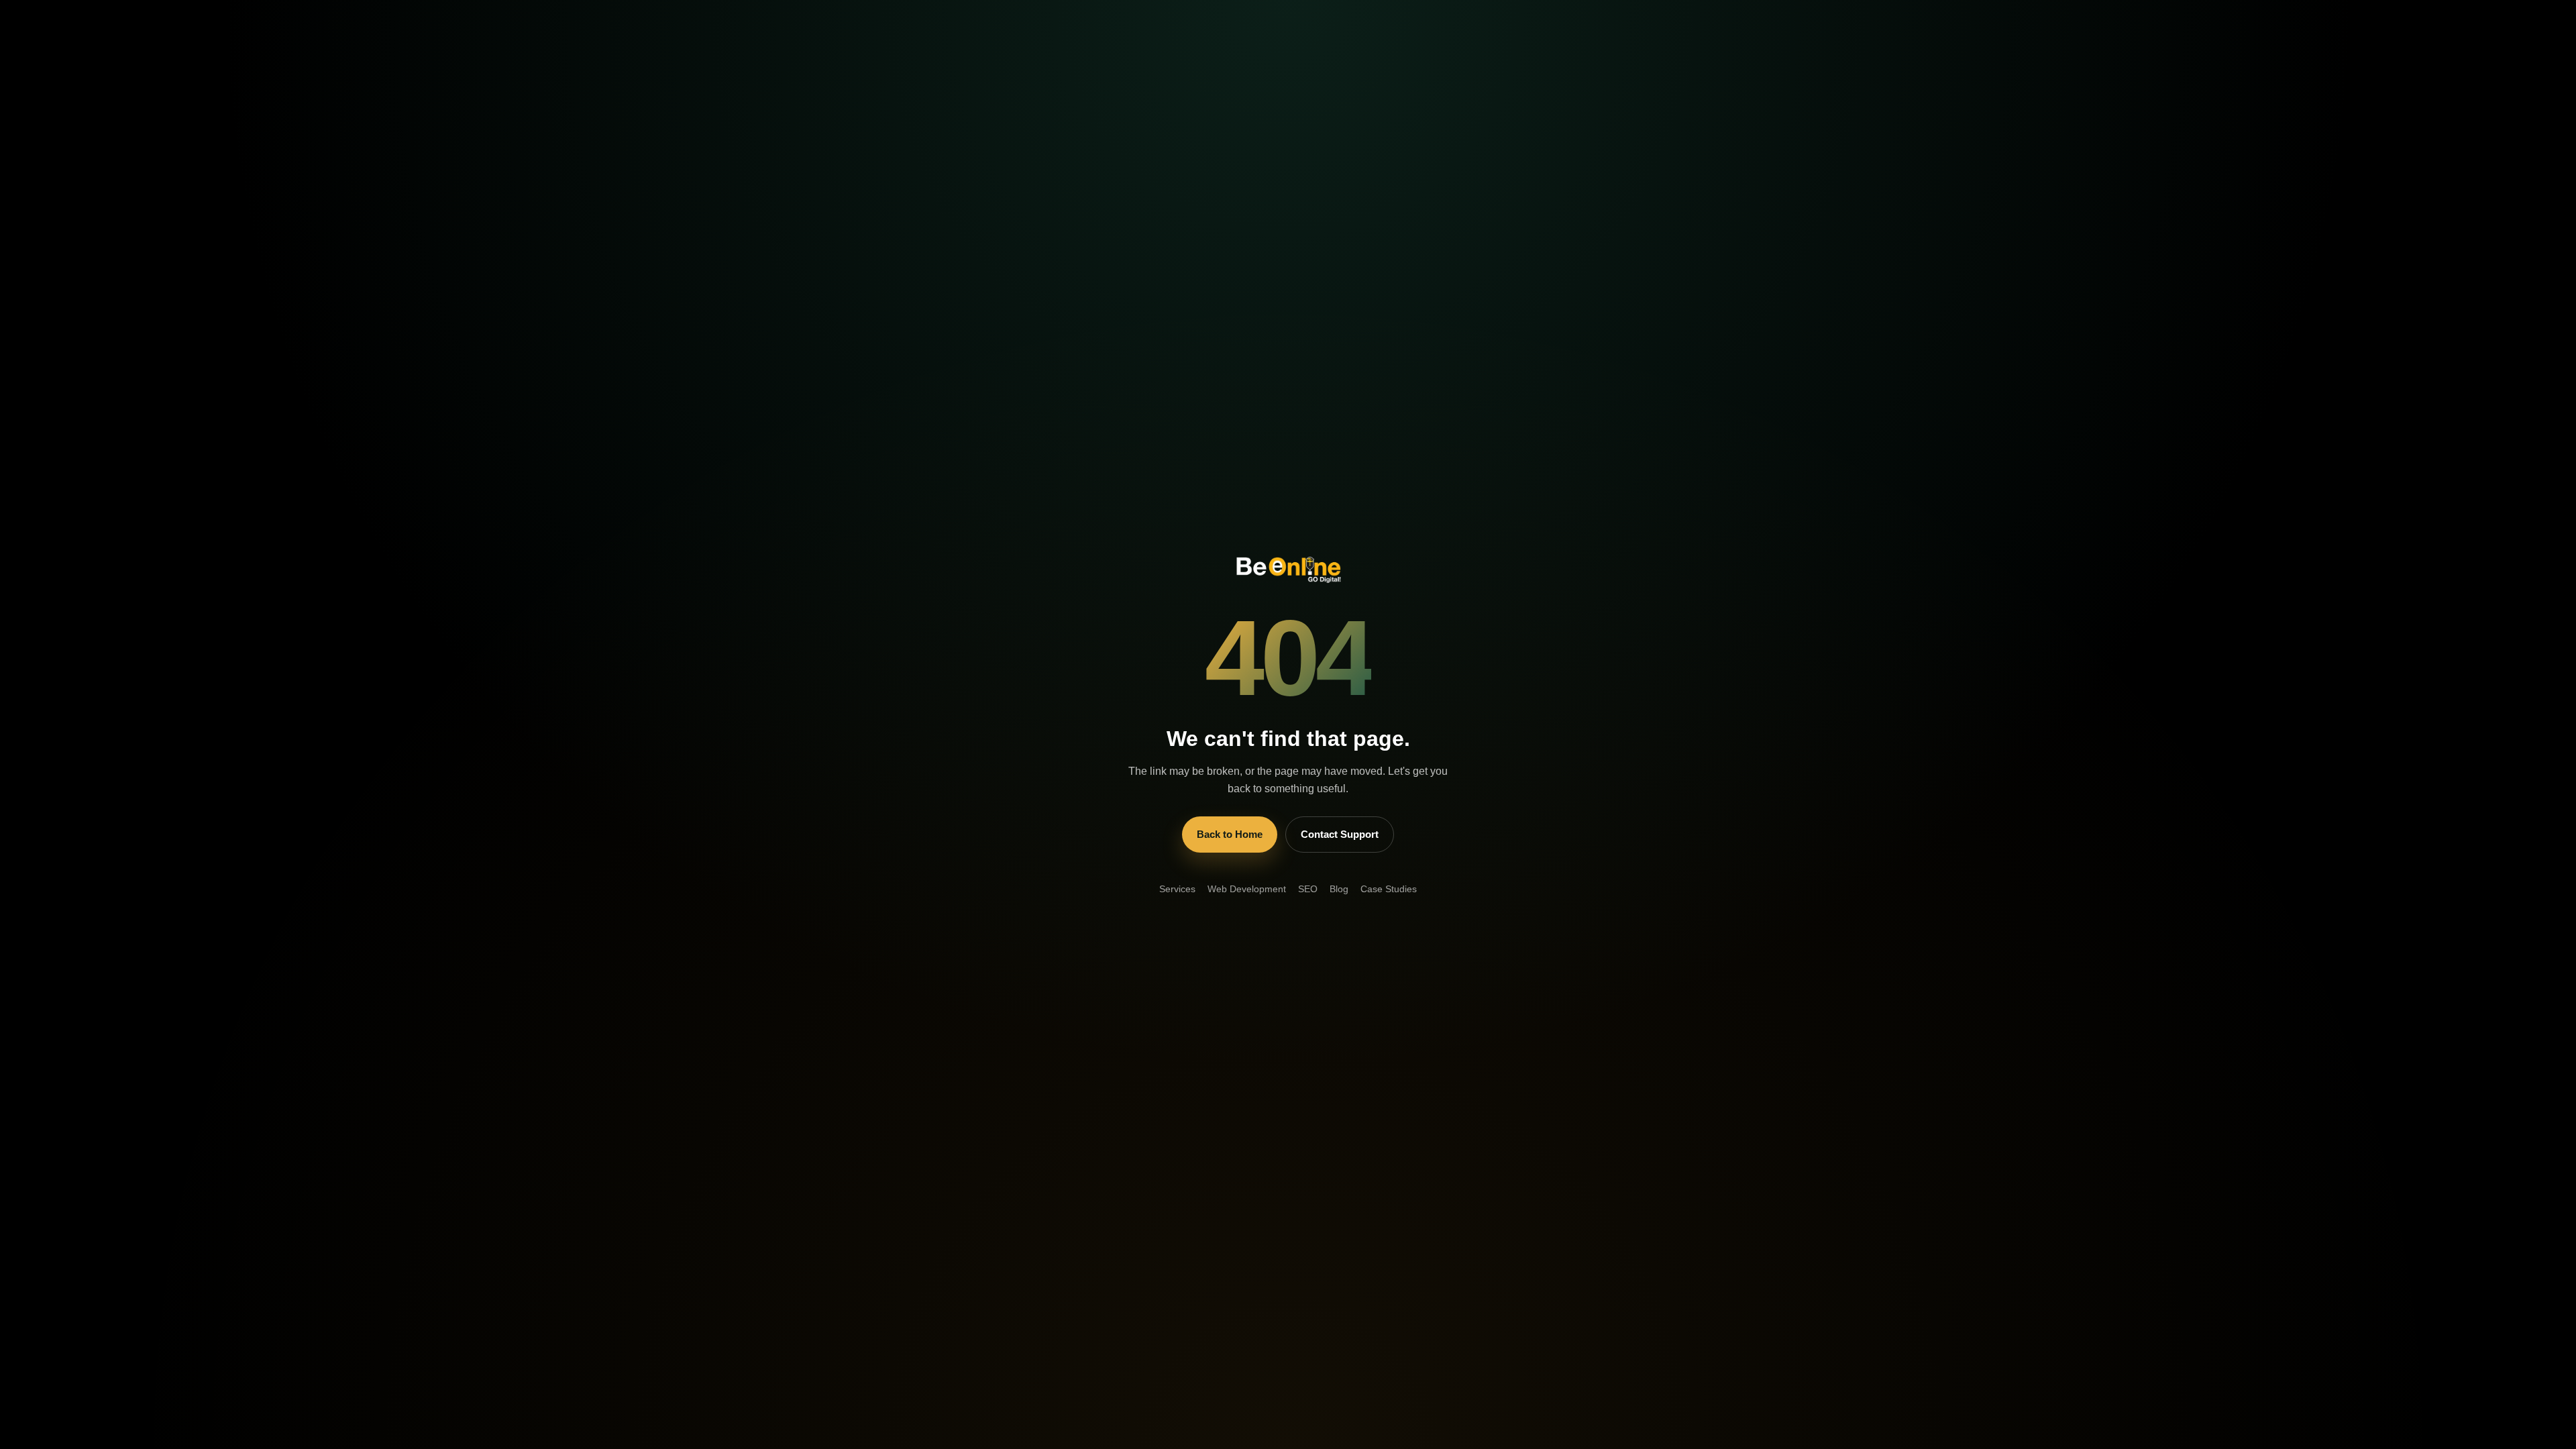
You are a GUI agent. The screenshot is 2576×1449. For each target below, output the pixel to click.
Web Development (1247, 889)
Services (1177, 889)
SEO (1308, 889)
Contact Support (1340, 834)
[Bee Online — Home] (1288, 567)
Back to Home (1230, 834)
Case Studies (1389, 889)
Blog (1339, 889)
